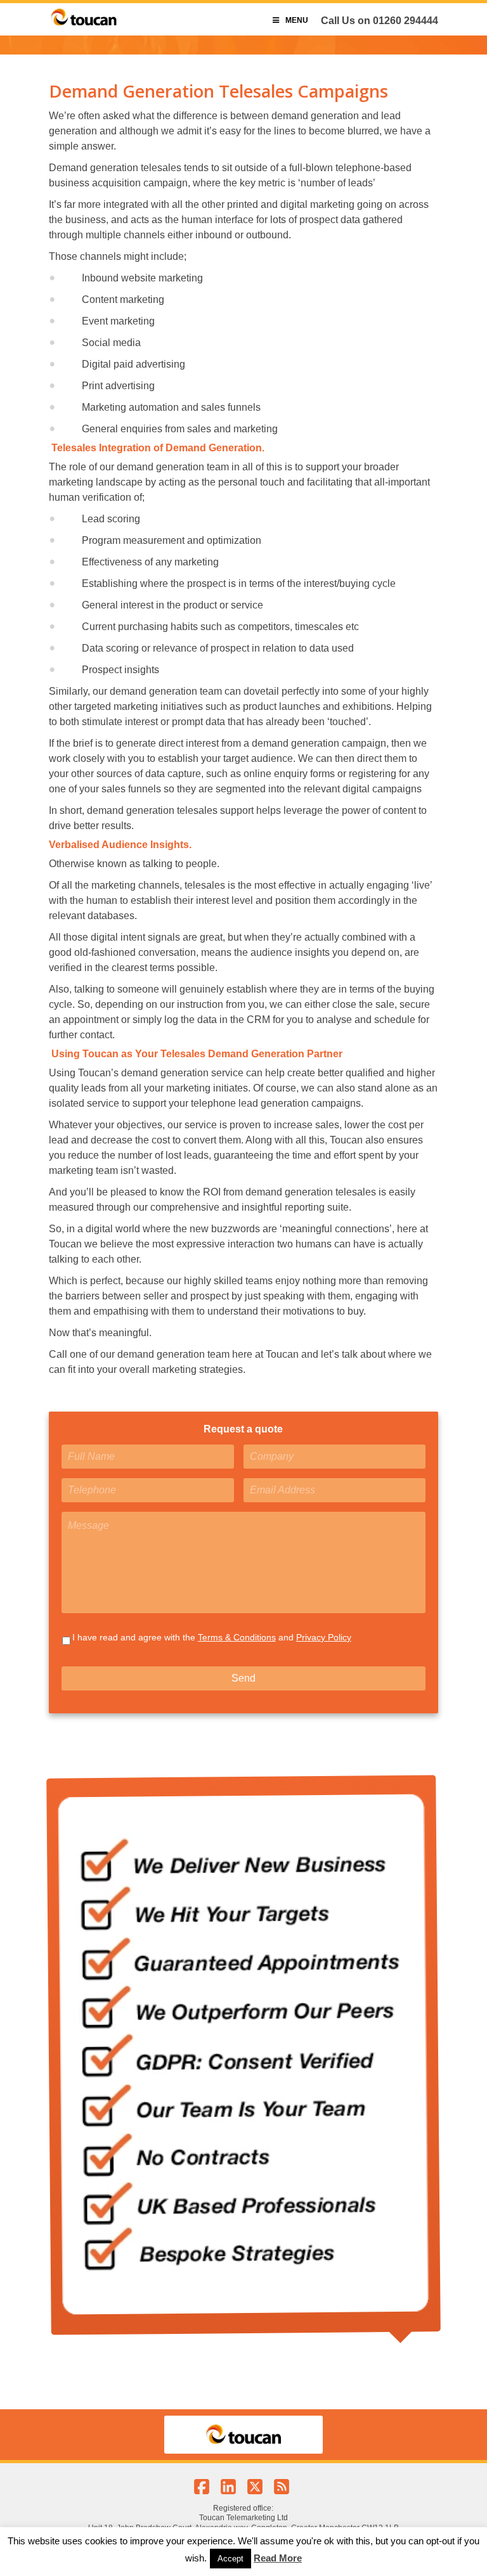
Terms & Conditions (237, 1637)
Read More (278, 2558)
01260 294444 (406, 21)
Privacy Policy (324, 1637)
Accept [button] (231, 2559)
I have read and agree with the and (212, 1637)
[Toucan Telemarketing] (84, 25)
